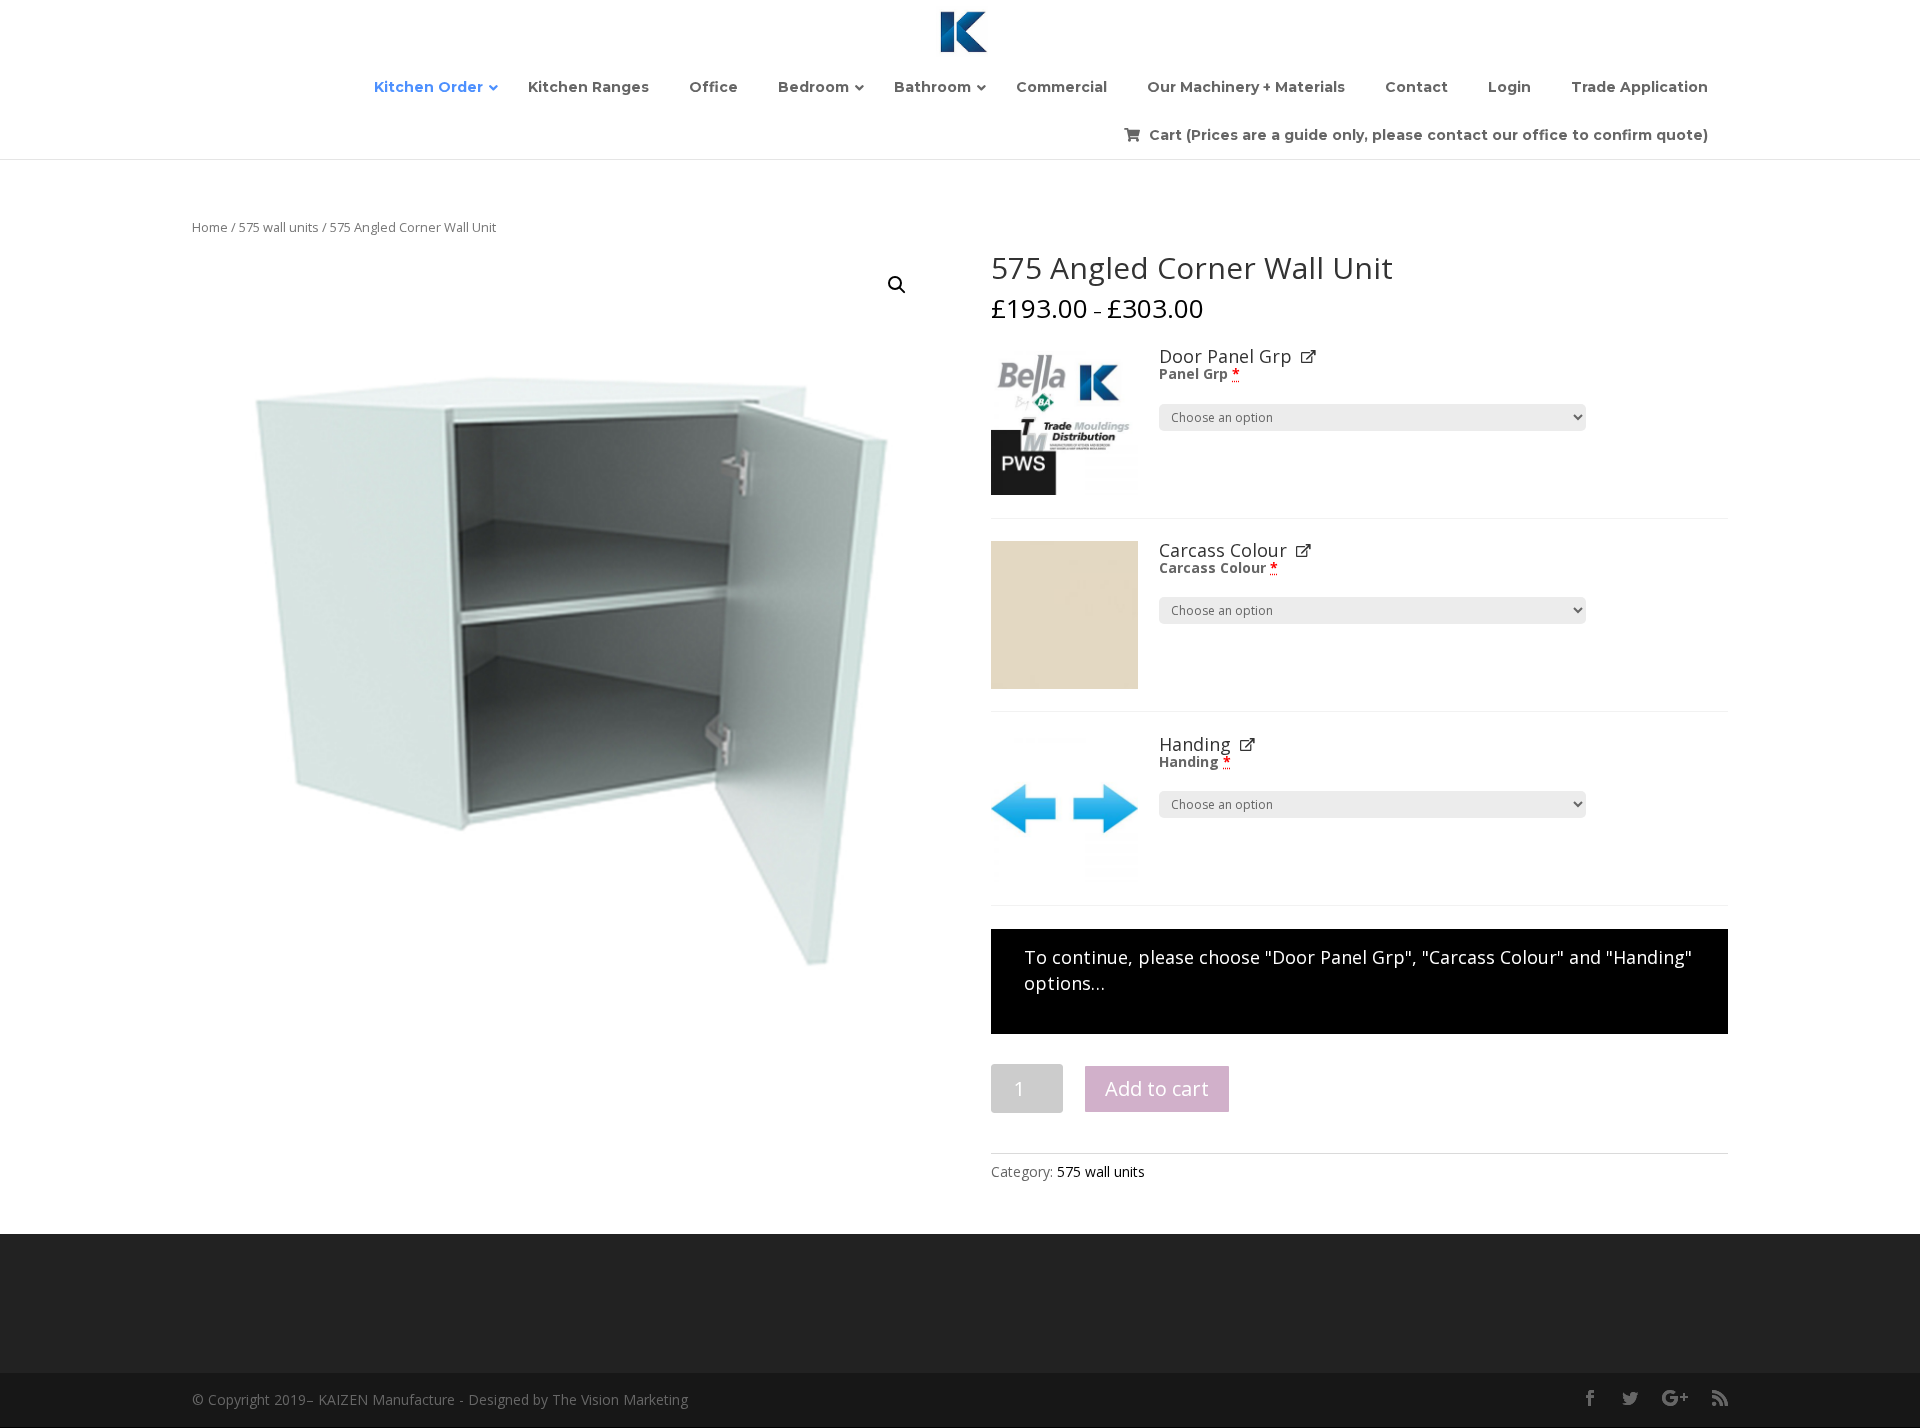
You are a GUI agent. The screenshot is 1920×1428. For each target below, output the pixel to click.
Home (210, 227)
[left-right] (1064, 808)
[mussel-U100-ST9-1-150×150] (1064, 614)
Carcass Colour (1218, 567)
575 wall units (279, 227)
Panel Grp (1199, 373)
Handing (1195, 761)
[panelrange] (1064, 420)
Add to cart (1157, 1088)
